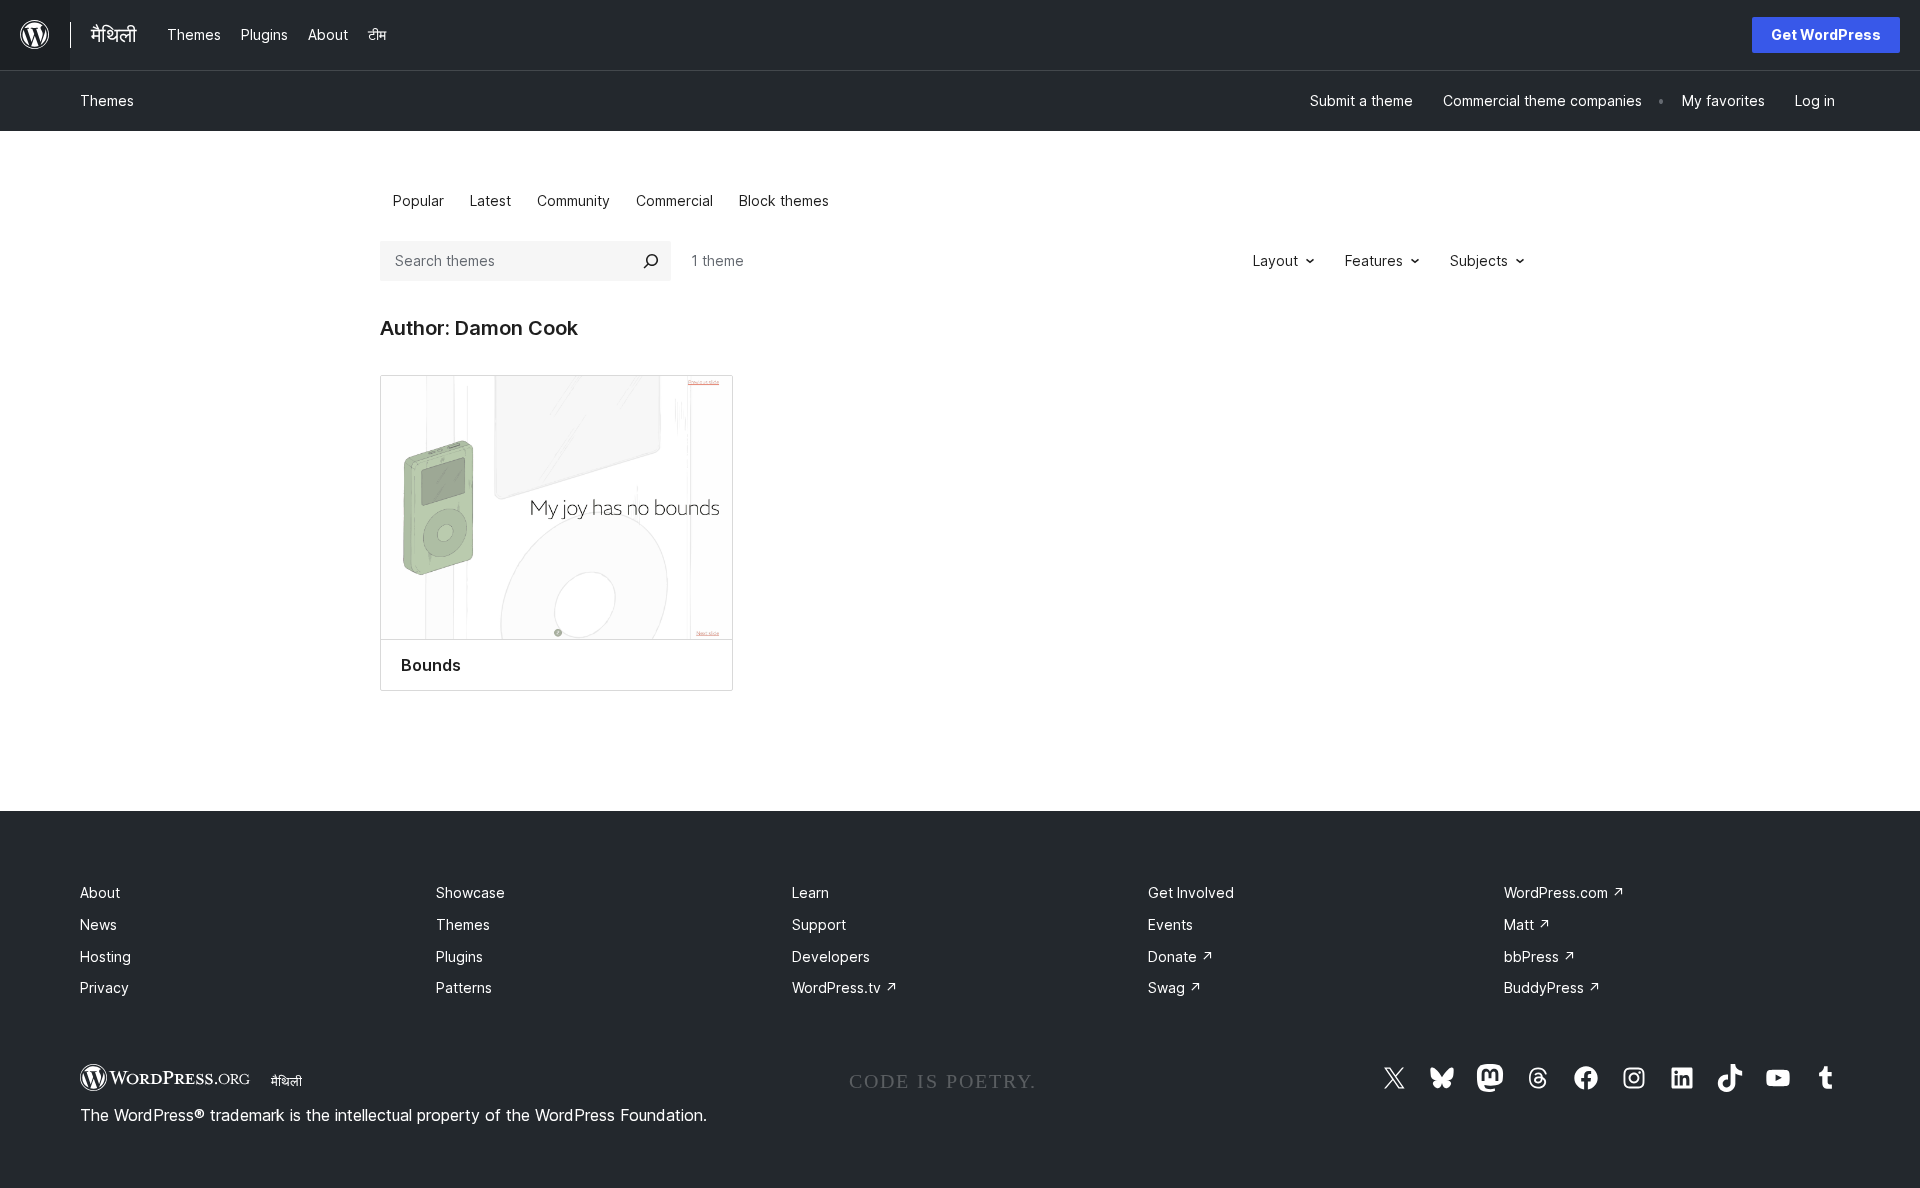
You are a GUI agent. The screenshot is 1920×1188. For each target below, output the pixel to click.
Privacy (104, 987)
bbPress (1540, 956)
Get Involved (1191, 892)
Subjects (1479, 260)
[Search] (651, 261)
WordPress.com (1564, 892)
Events (1170, 924)
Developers (831, 956)
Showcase (470, 892)
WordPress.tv (845, 987)
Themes (107, 100)
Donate (1181, 956)
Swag (1175, 987)
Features (1374, 260)
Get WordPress (1826, 34)
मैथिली (286, 1081)
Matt (1527, 924)
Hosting (105, 956)
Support (819, 924)
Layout (1275, 260)
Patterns (464, 987)
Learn (810, 892)
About (100, 892)
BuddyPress (1552, 987)
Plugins (459, 956)
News (98, 924)
